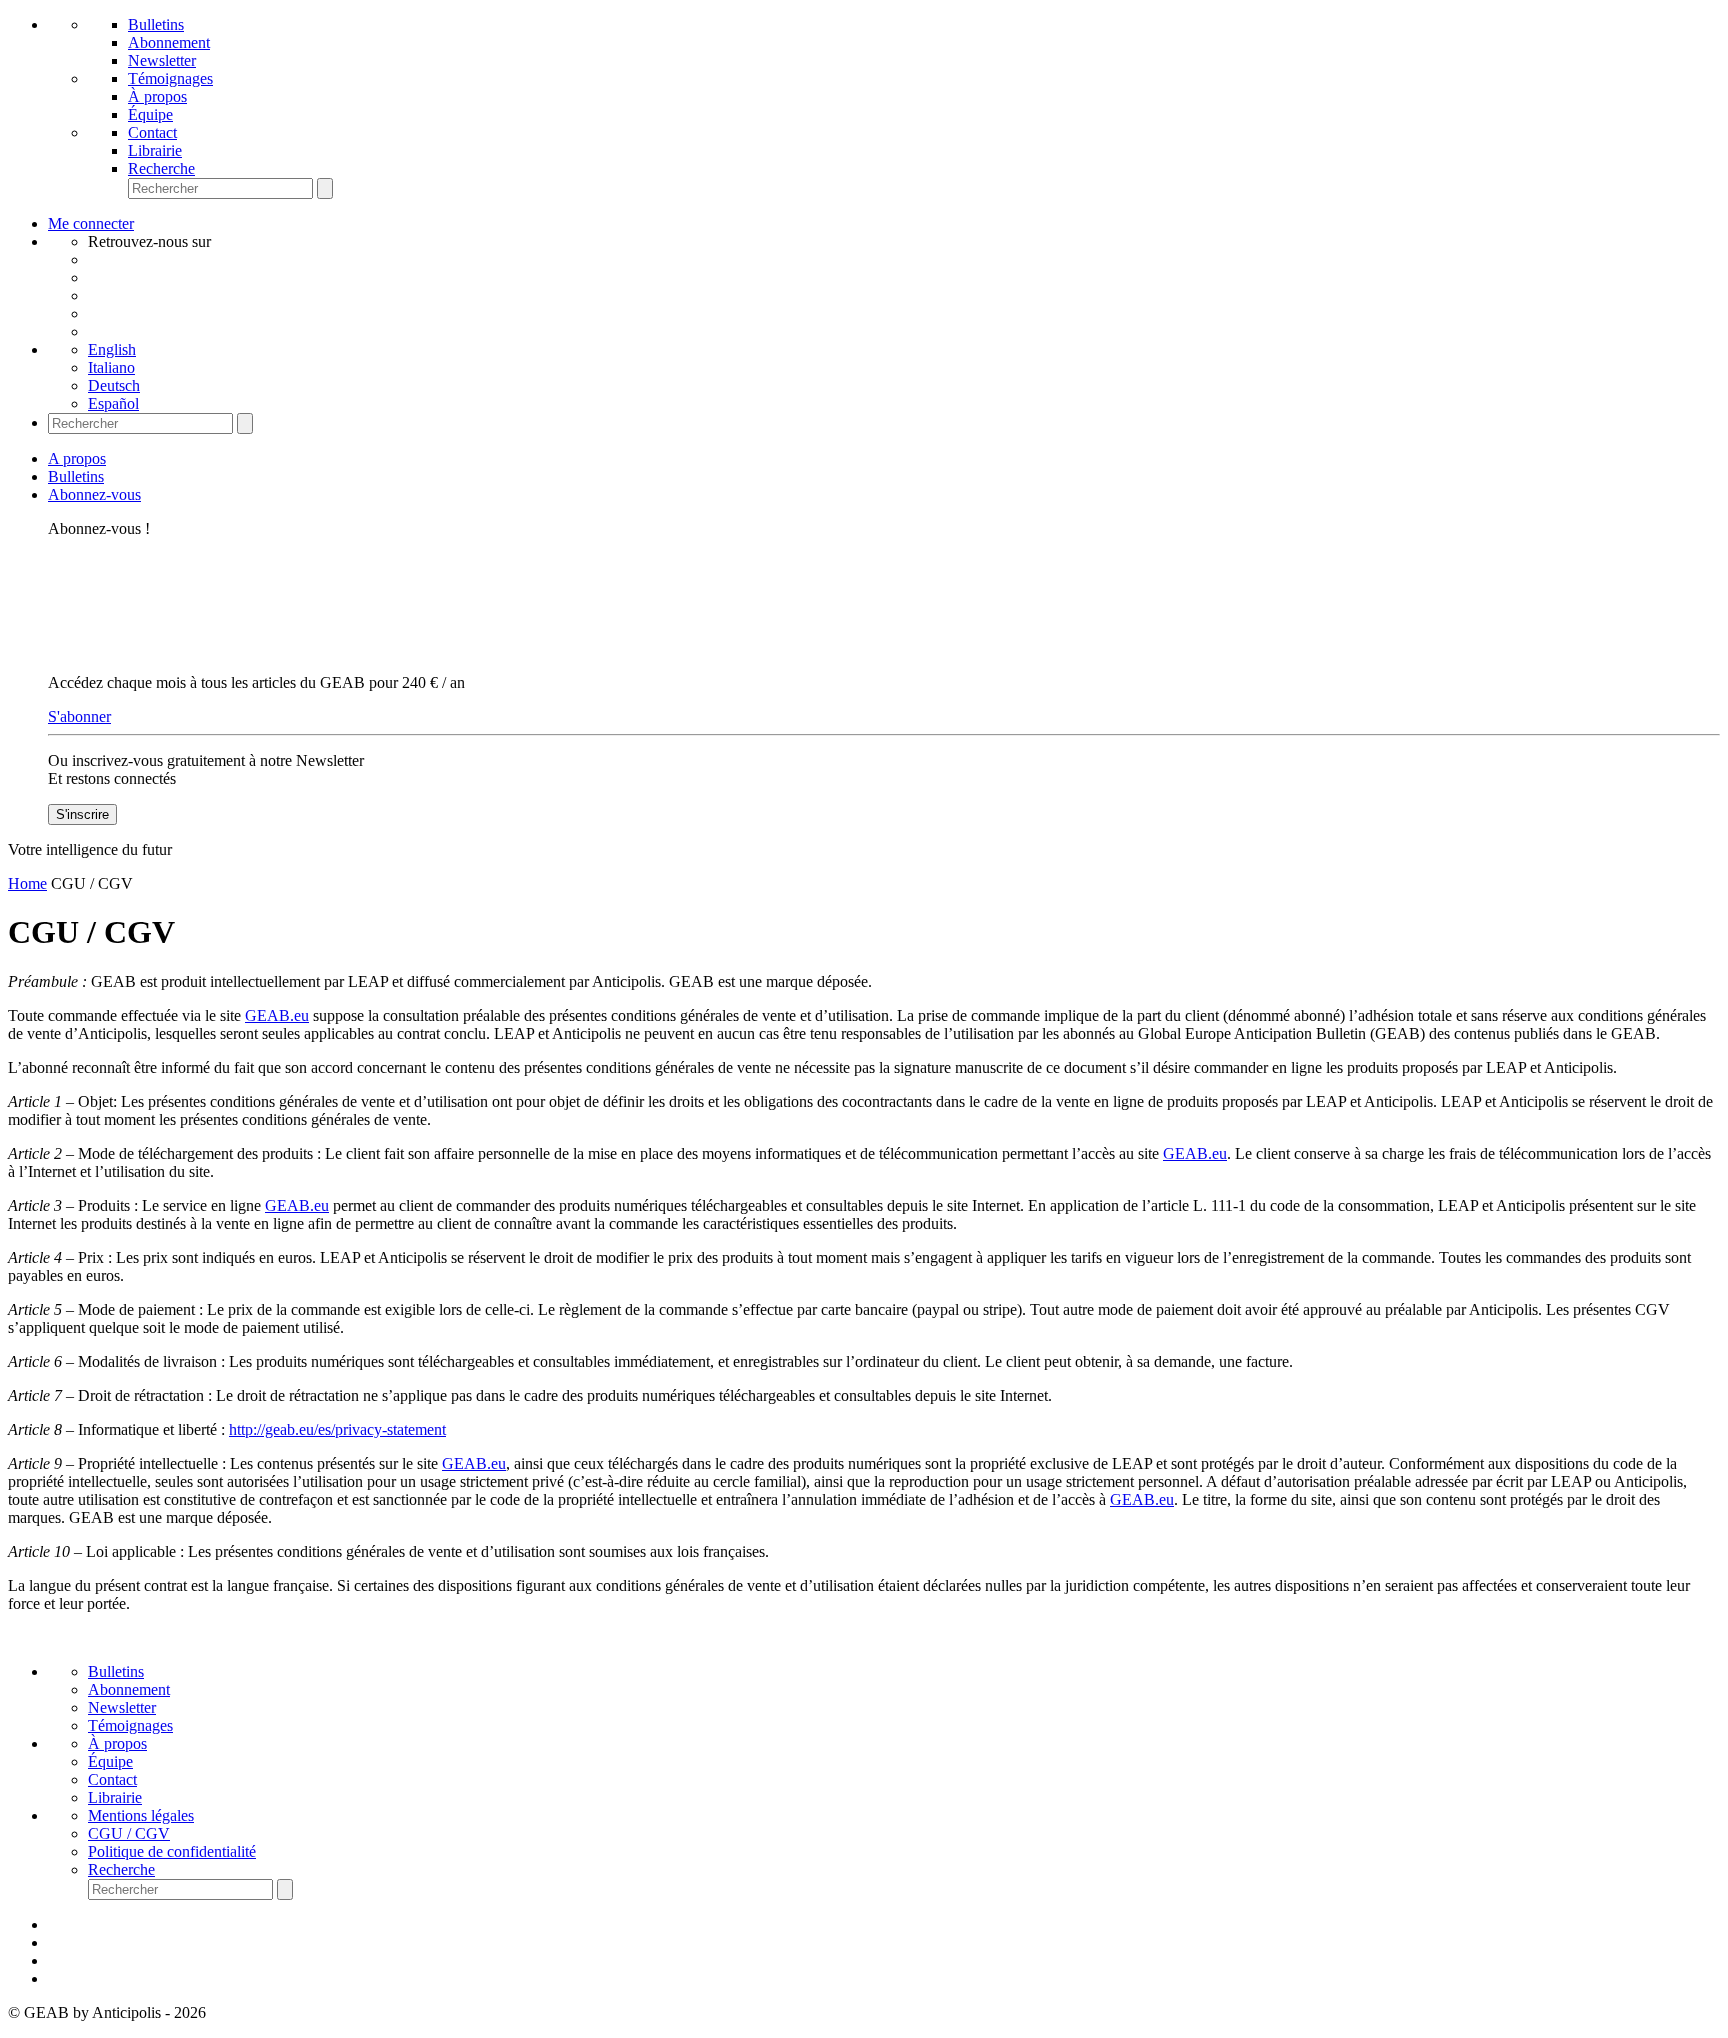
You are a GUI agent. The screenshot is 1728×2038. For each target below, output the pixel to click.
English (112, 349)
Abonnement (169, 42)
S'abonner (79, 716)
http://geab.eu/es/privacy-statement (337, 1429)
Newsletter (162, 60)
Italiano (111, 367)
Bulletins (156, 24)
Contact (152, 132)
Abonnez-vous (94, 494)
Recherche (161, 168)
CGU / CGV (129, 1833)
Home (27, 883)
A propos (77, 458)
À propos (157, 96)
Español (113, 403)
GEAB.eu (277, 1015)
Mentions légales (141, 1815)
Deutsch (114, 385)
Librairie (155, 150)
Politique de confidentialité (172, 1851)
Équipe (150, 114)
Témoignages (170, 78)
